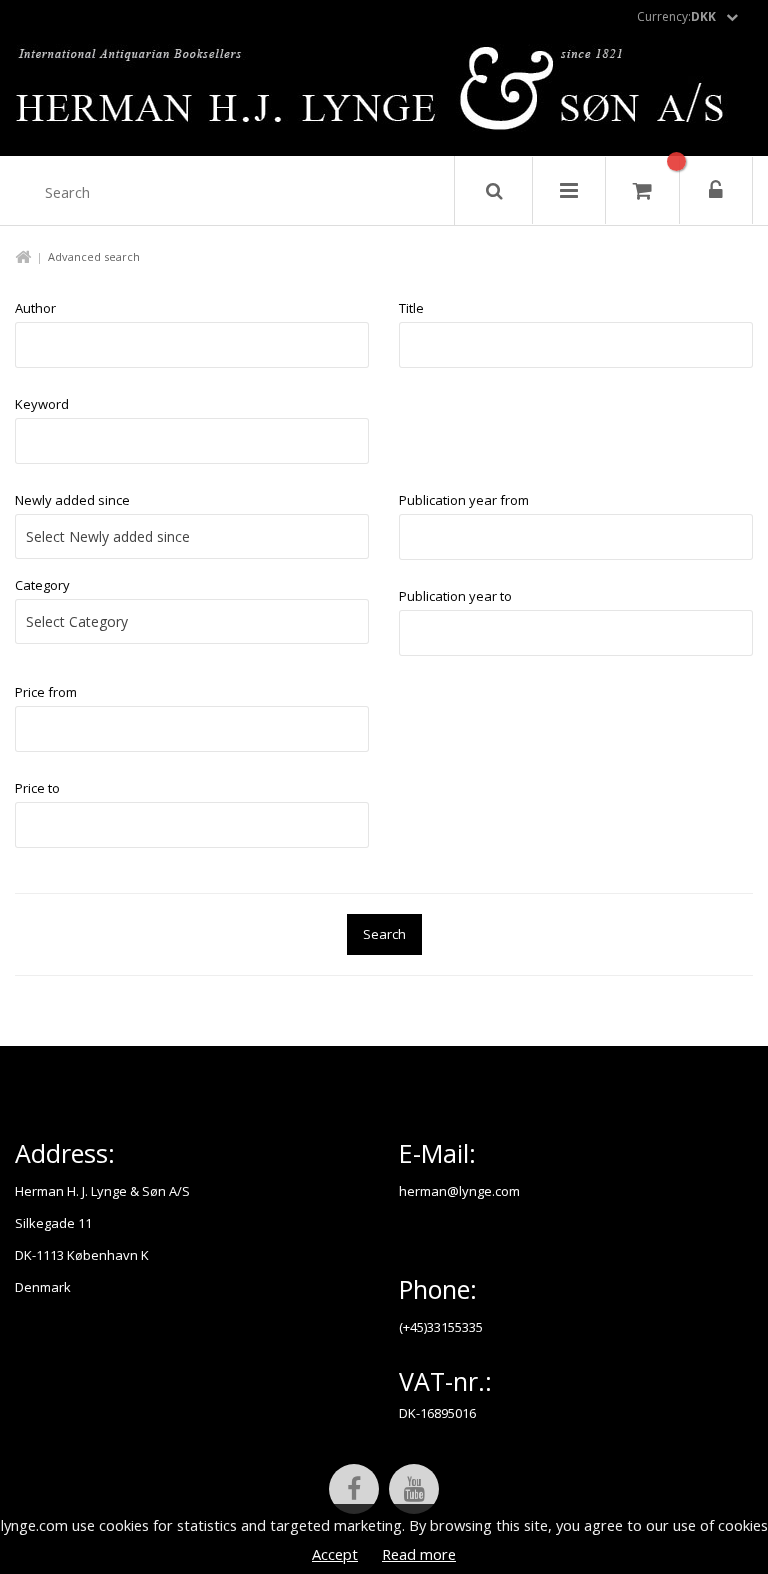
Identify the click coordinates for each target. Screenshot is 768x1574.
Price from (46, 692)
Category (42, 585)
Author (35, 308)
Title (411, 308)
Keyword (42, 404)
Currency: (676, 16)
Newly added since (72, 500)
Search (384, 934)
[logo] (384, 94)
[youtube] (414, 1489)
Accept (335, 1554)
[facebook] (354, 1489)
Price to (37, 788)
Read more (419, 1554)
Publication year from (464, 500)
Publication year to (455, 596)
